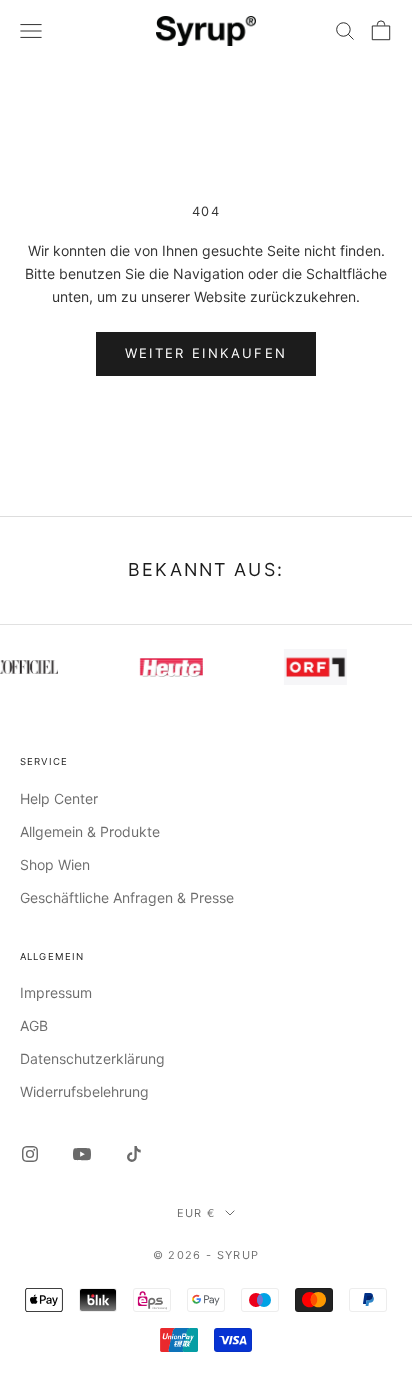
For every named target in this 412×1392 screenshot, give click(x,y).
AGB (34, 1025)
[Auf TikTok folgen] (134, 1154)
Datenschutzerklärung (92, 1058)
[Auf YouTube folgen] (82, 1154)
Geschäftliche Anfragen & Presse (127, 897)
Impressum (56, 992)
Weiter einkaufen (206, 353)
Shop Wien (55, 864)
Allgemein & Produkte (90, 831)
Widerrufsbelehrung (84, 1091)
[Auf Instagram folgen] (30, 1154)
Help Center (59, 798)
